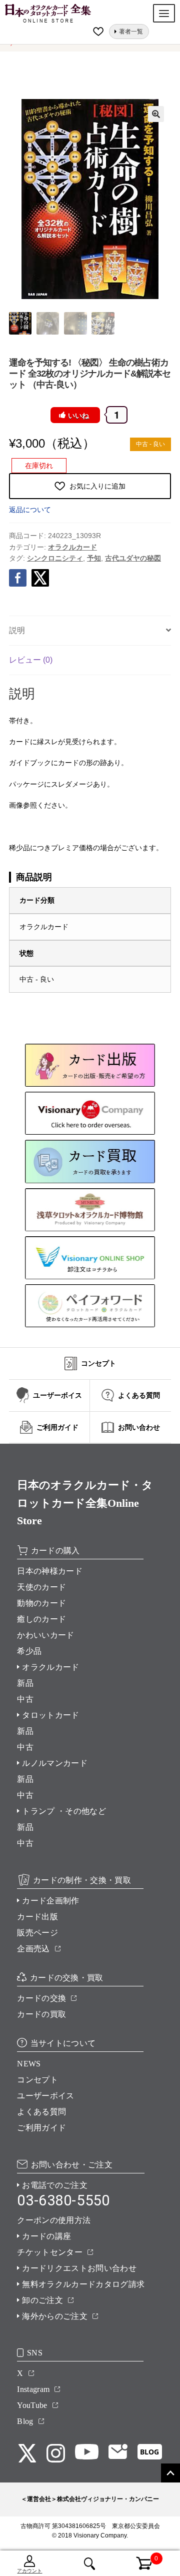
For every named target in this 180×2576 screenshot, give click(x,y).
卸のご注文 (42, 2300)
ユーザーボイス (45, 2096)
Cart (139, 2557)
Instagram (33, 2389)
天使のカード (41, 1587)
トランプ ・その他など (64, 1811)
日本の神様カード (50, 1571)
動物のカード (41, 1603)
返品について (30, 510)
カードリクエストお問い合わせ (79, 2268)
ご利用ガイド (41, 2128)
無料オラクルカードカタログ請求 (83, 2284)
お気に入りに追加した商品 (99, 32)
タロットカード (50, 1715)
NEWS (29, 2064)
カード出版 (37, 1917)
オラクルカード (72, 547)
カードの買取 (41, 2014)
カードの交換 (41, 1998)
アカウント (29, 2571)
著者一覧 (131, 32)
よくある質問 (41, 2112)
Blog (25, 2421)
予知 (94, 558)
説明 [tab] (17, 630)
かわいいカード (45, 1635)
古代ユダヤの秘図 (133, 558)
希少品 (29, 1651)
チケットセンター (50, 2252)
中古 (25, 1699)
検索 (90, 2563)
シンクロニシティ (55, 558)
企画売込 (33, 1949)
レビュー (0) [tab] (31, 660)
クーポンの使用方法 (54, 2220)
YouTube (32, 2405)
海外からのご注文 (55, 2316)
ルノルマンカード (55, 1763)
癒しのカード (41, 1619)
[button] (156, 114)
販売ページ (37, 1933)
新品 (25, 1683)
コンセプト (37, 2080)
